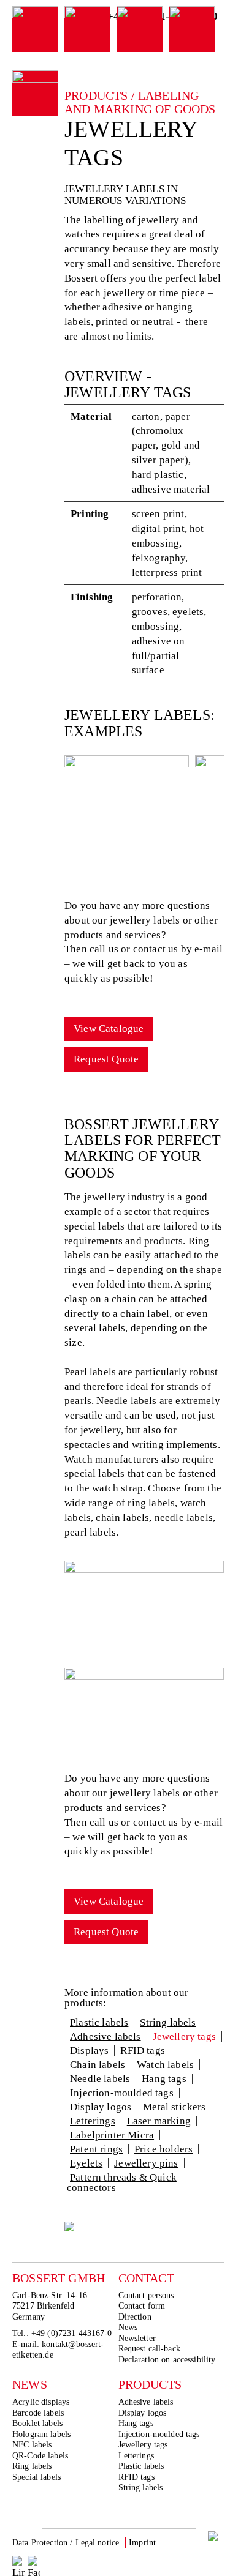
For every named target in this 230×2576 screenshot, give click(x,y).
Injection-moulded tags (122, 2093)
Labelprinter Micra (112, 2135)
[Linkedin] (18, 2562)
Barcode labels (38, 2413)
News (128, 2327)
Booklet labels (37, 2423)
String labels (168, 2022)
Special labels (36, 2477)
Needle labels (100, 2079)
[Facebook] (34, 2562)
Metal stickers (174, 2107)
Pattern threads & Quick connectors (122, 2182)
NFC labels (32, 2445)
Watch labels (165, 2065)
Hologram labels (41, 2434)
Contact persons (146, 2295)
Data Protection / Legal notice (66, 2543)
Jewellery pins (146, 2163)
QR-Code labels (40, 2456)
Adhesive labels (105, 2037)
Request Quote (106, 1059)
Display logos (101, 2107)
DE (193, 2544)
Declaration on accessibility (167, 2360)
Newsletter (137, 2338)
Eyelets (86, 2163)
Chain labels (98, 2065)
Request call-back (149, 2349)
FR (219, 2544)
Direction (135, 2317)
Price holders (163, 2149)
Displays (89, 2051)
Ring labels (32, 2466)
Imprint (142, 2543)
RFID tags (143, 2051)
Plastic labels (99, 2022)
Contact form (142, 2306)
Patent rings (96, 2149)
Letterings (93, 2121)
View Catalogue (109, 1029)
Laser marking (159, 2121)
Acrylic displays (41, 2402)
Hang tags (164, 2079)
